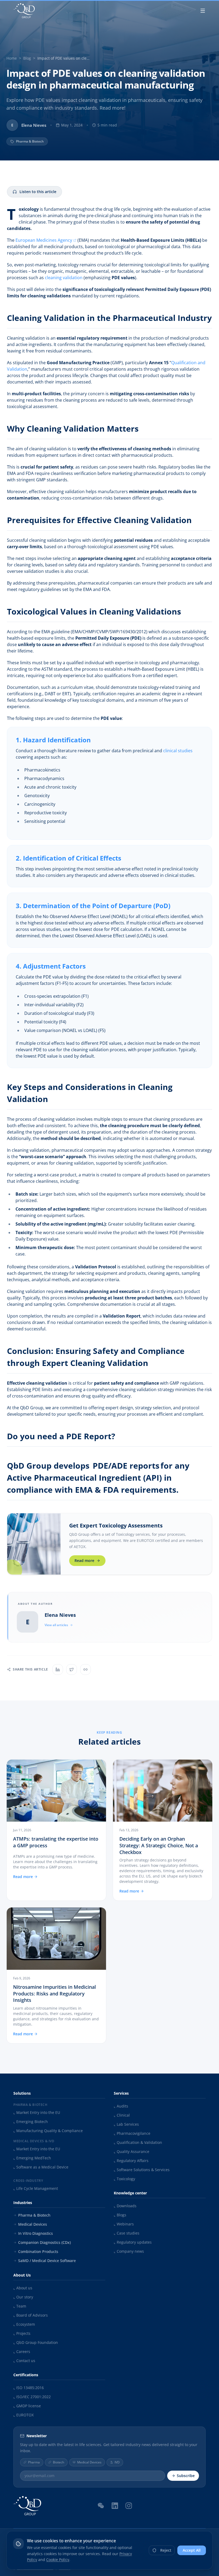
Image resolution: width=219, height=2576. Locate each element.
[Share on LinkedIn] (58, 1669)
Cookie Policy (58, 2560)
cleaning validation (64, 278)
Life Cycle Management (36, 2188)
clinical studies (178, 751)
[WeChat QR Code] (101, 2505)
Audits (121, 2106)
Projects (22, 2333)
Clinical (122, 2115)
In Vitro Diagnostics (36, 2233)
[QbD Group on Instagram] (129, 2506)
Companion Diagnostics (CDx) (44, 2242)
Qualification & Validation (138, 2142)
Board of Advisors (31, 2315)
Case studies (127, 2233)
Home (12, 58)
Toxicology (124, 2179)
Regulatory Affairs (131, 2161)
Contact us (24, 2361)
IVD (117, 2462)
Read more (84, 1560)
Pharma (34, 2462)
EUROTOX (24, 2415)
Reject (166, 2550)
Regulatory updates (133, 2242)
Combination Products (38, 2251)
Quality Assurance (132, 2151)
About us (23, 2288)
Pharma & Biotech (34, 2215)
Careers (22, 2352)
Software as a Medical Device (41, 2167)
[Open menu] (203, 11)
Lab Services (126, 2124)
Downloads (125, 2206)
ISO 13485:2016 (29, 2388)
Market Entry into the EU (37, 2112)
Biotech (58, 2462)
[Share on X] (72, 1669)
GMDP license (27, 2406)
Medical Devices (33, 2224)
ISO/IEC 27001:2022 (32, 2397)
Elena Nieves (60, 1615)
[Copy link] (85, 1669)
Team (20, 2306)
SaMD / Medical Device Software (47, 2261)
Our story (23, 2297)
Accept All (192, 2550)
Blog (27, 58)
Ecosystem (24, 2324)
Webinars (124, 2224)
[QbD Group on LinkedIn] (115, 2506)
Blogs (120, 2215)
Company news (129, 2251)
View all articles (56, 1625)
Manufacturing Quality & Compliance (48, 2131)
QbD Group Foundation (36, 2342)
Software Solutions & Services (142, 2170)
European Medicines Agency (44, 240)
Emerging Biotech (31, 2122)
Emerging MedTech (32, 2158)
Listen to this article (38, 192)
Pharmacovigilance (132, 2133)
